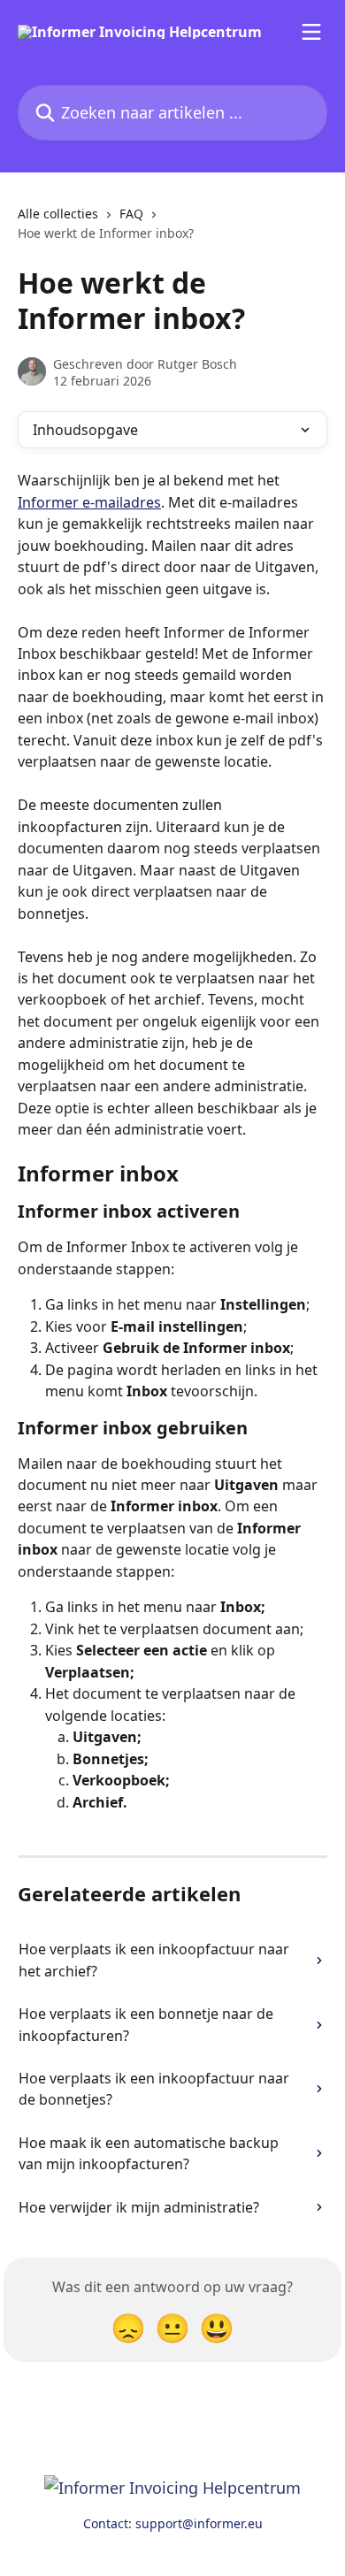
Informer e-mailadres (89, 502)
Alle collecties (58, 214)
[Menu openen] (311, 32)
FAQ (131, 214)
